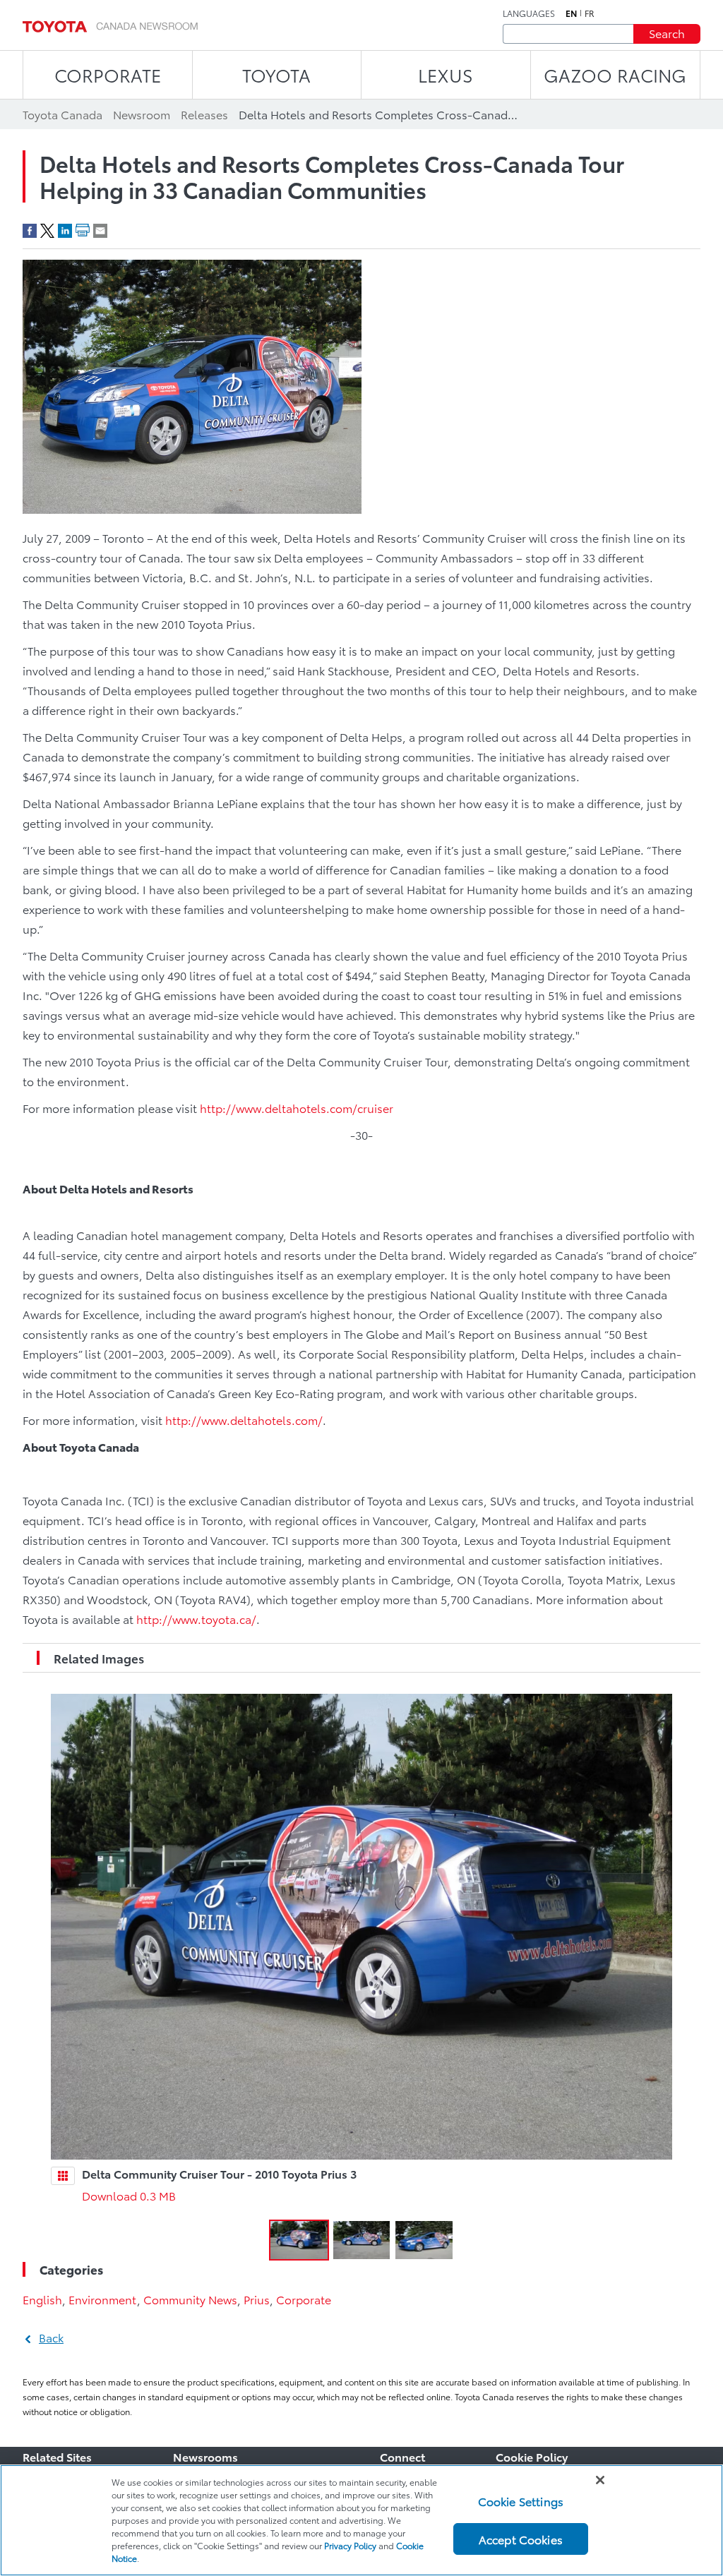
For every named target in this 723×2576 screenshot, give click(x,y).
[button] (299, 2240)
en (571, 13)
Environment (103, 2299)
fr (590, 13)
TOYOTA (276, 74)
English (42, 2299)
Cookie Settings (521, 2501)
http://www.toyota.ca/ (196, 1619)
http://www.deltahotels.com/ (244, 1420)
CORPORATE (108, 74)
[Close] (600, 2480)
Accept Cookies (521, 2539)
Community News (190, 2299)
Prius (257, 2299)
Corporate (304, 2299)
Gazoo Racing (615, 74)
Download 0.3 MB (129, 2195)
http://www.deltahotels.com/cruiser (297, 1108)
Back (51, 2337)
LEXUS (446, 74)
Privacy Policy (350, 2545)
